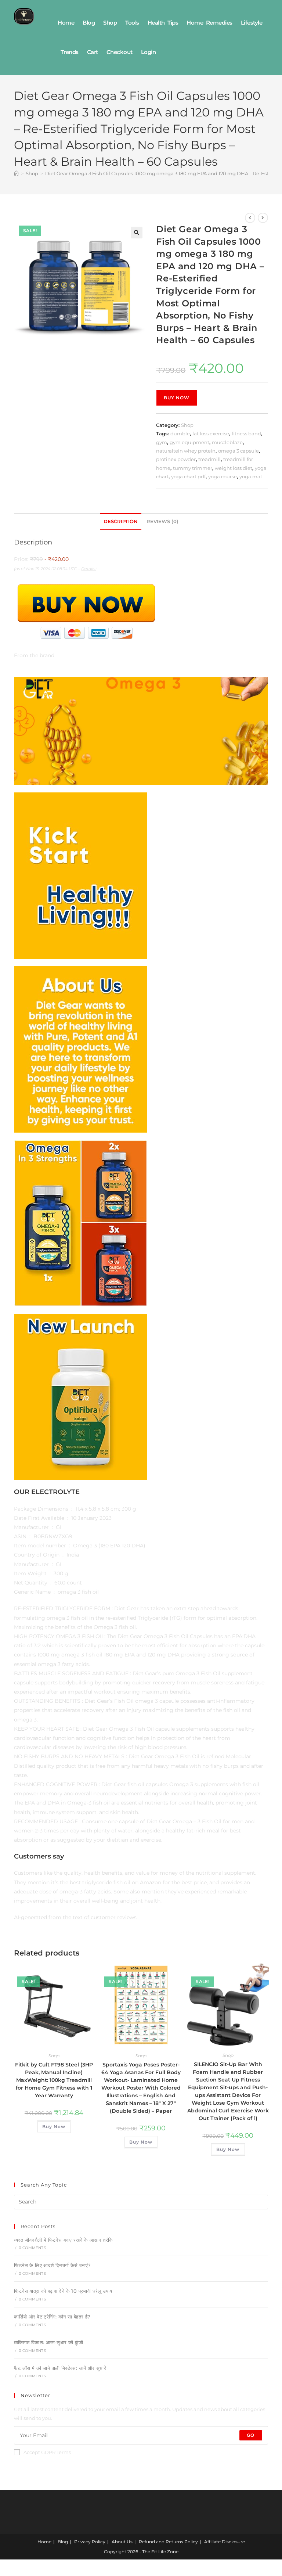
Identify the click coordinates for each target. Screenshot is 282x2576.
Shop (110, 23)
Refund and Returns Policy (168, 2542)
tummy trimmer (193, 468)
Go (251, 2435)
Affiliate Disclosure (225, 2542)
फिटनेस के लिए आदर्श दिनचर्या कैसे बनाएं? (52, 2265)
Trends (70, 52)
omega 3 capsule (238, 451)
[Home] (16, 173)
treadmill (209, 459)
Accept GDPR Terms (47, 2452)
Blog (89, 23)
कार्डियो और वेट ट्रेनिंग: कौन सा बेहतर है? (52, 2317)
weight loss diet (234, 468)
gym (162, 442)
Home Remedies (209, 23)
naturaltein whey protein (186, 451)
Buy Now (177, 398)
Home (66, 23)
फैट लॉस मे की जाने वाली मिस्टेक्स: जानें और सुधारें (60, 2368)
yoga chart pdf (188, 476)
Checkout (120, 52)
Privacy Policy (90, 2542)
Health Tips (163, 23)
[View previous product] (250, 218)
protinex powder (176, 459)
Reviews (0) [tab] (162, 521)
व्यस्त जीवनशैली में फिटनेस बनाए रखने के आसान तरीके (63, 2240)
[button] (137, 233)
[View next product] (263, 218)
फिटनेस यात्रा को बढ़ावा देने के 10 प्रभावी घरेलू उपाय (63, 2291)
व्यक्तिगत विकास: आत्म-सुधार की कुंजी (48, 2342)
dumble (180, 433)
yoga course (223, 476)
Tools (132, 23)
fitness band (246, 433)
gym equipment (189, 442)
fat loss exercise (211, 433)
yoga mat (251, 476)
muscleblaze (227, 442)
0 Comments (32, 2248)
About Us (122, 2542)
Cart (93, 52)
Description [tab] (121, 521)
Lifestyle (252, 23)
